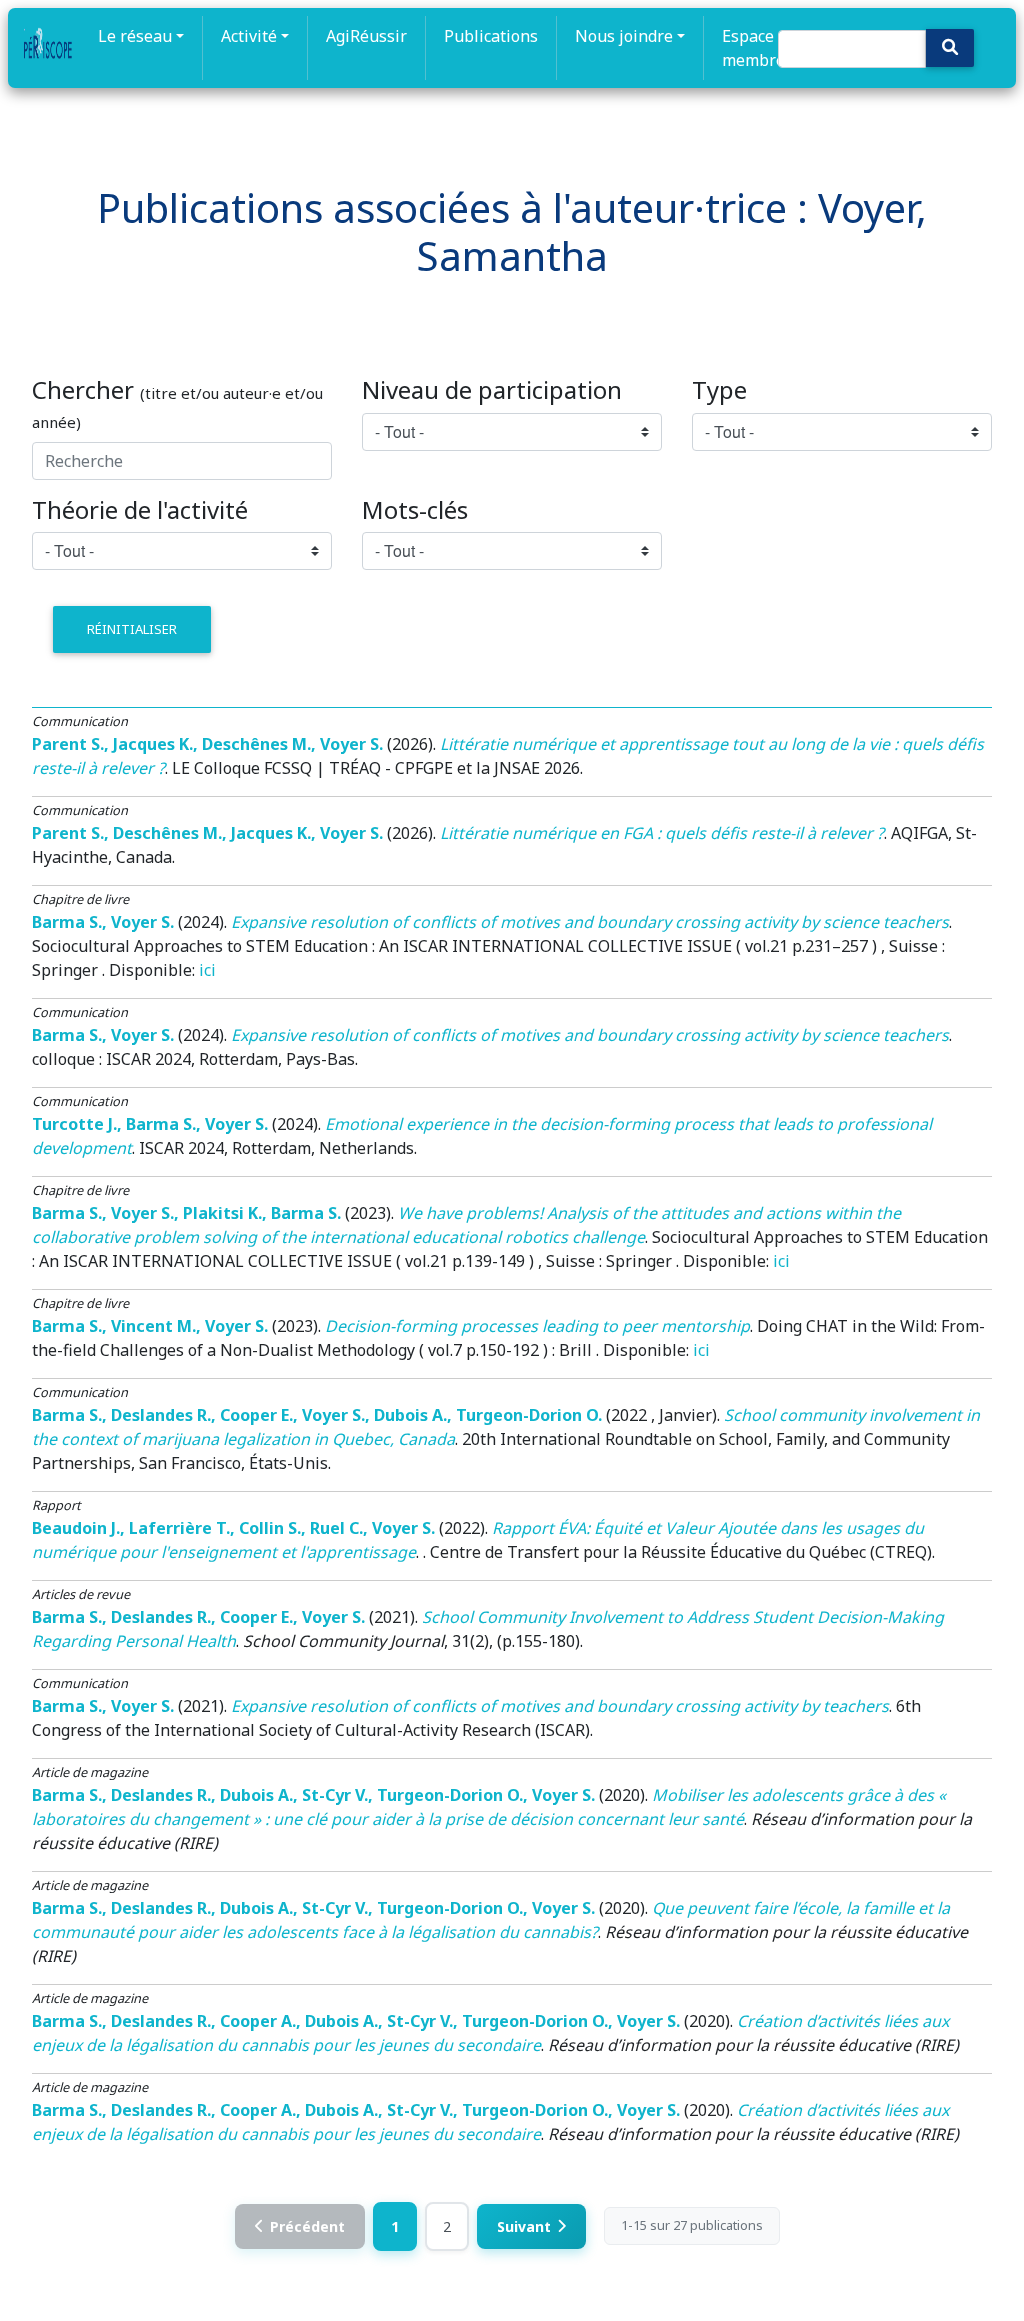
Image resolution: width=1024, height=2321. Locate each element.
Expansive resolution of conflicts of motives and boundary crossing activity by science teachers (590, 922)
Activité (249, 36)
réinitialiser (132, 629)
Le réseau (135, 36)
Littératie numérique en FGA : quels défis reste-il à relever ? (662, 833)
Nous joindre (624, 36)
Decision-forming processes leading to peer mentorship (537, 1326)
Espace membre (753, 48)
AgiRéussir (366, 36)
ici (207, 970)
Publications (491, 36)
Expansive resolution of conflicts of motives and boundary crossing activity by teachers (560, 1706)
